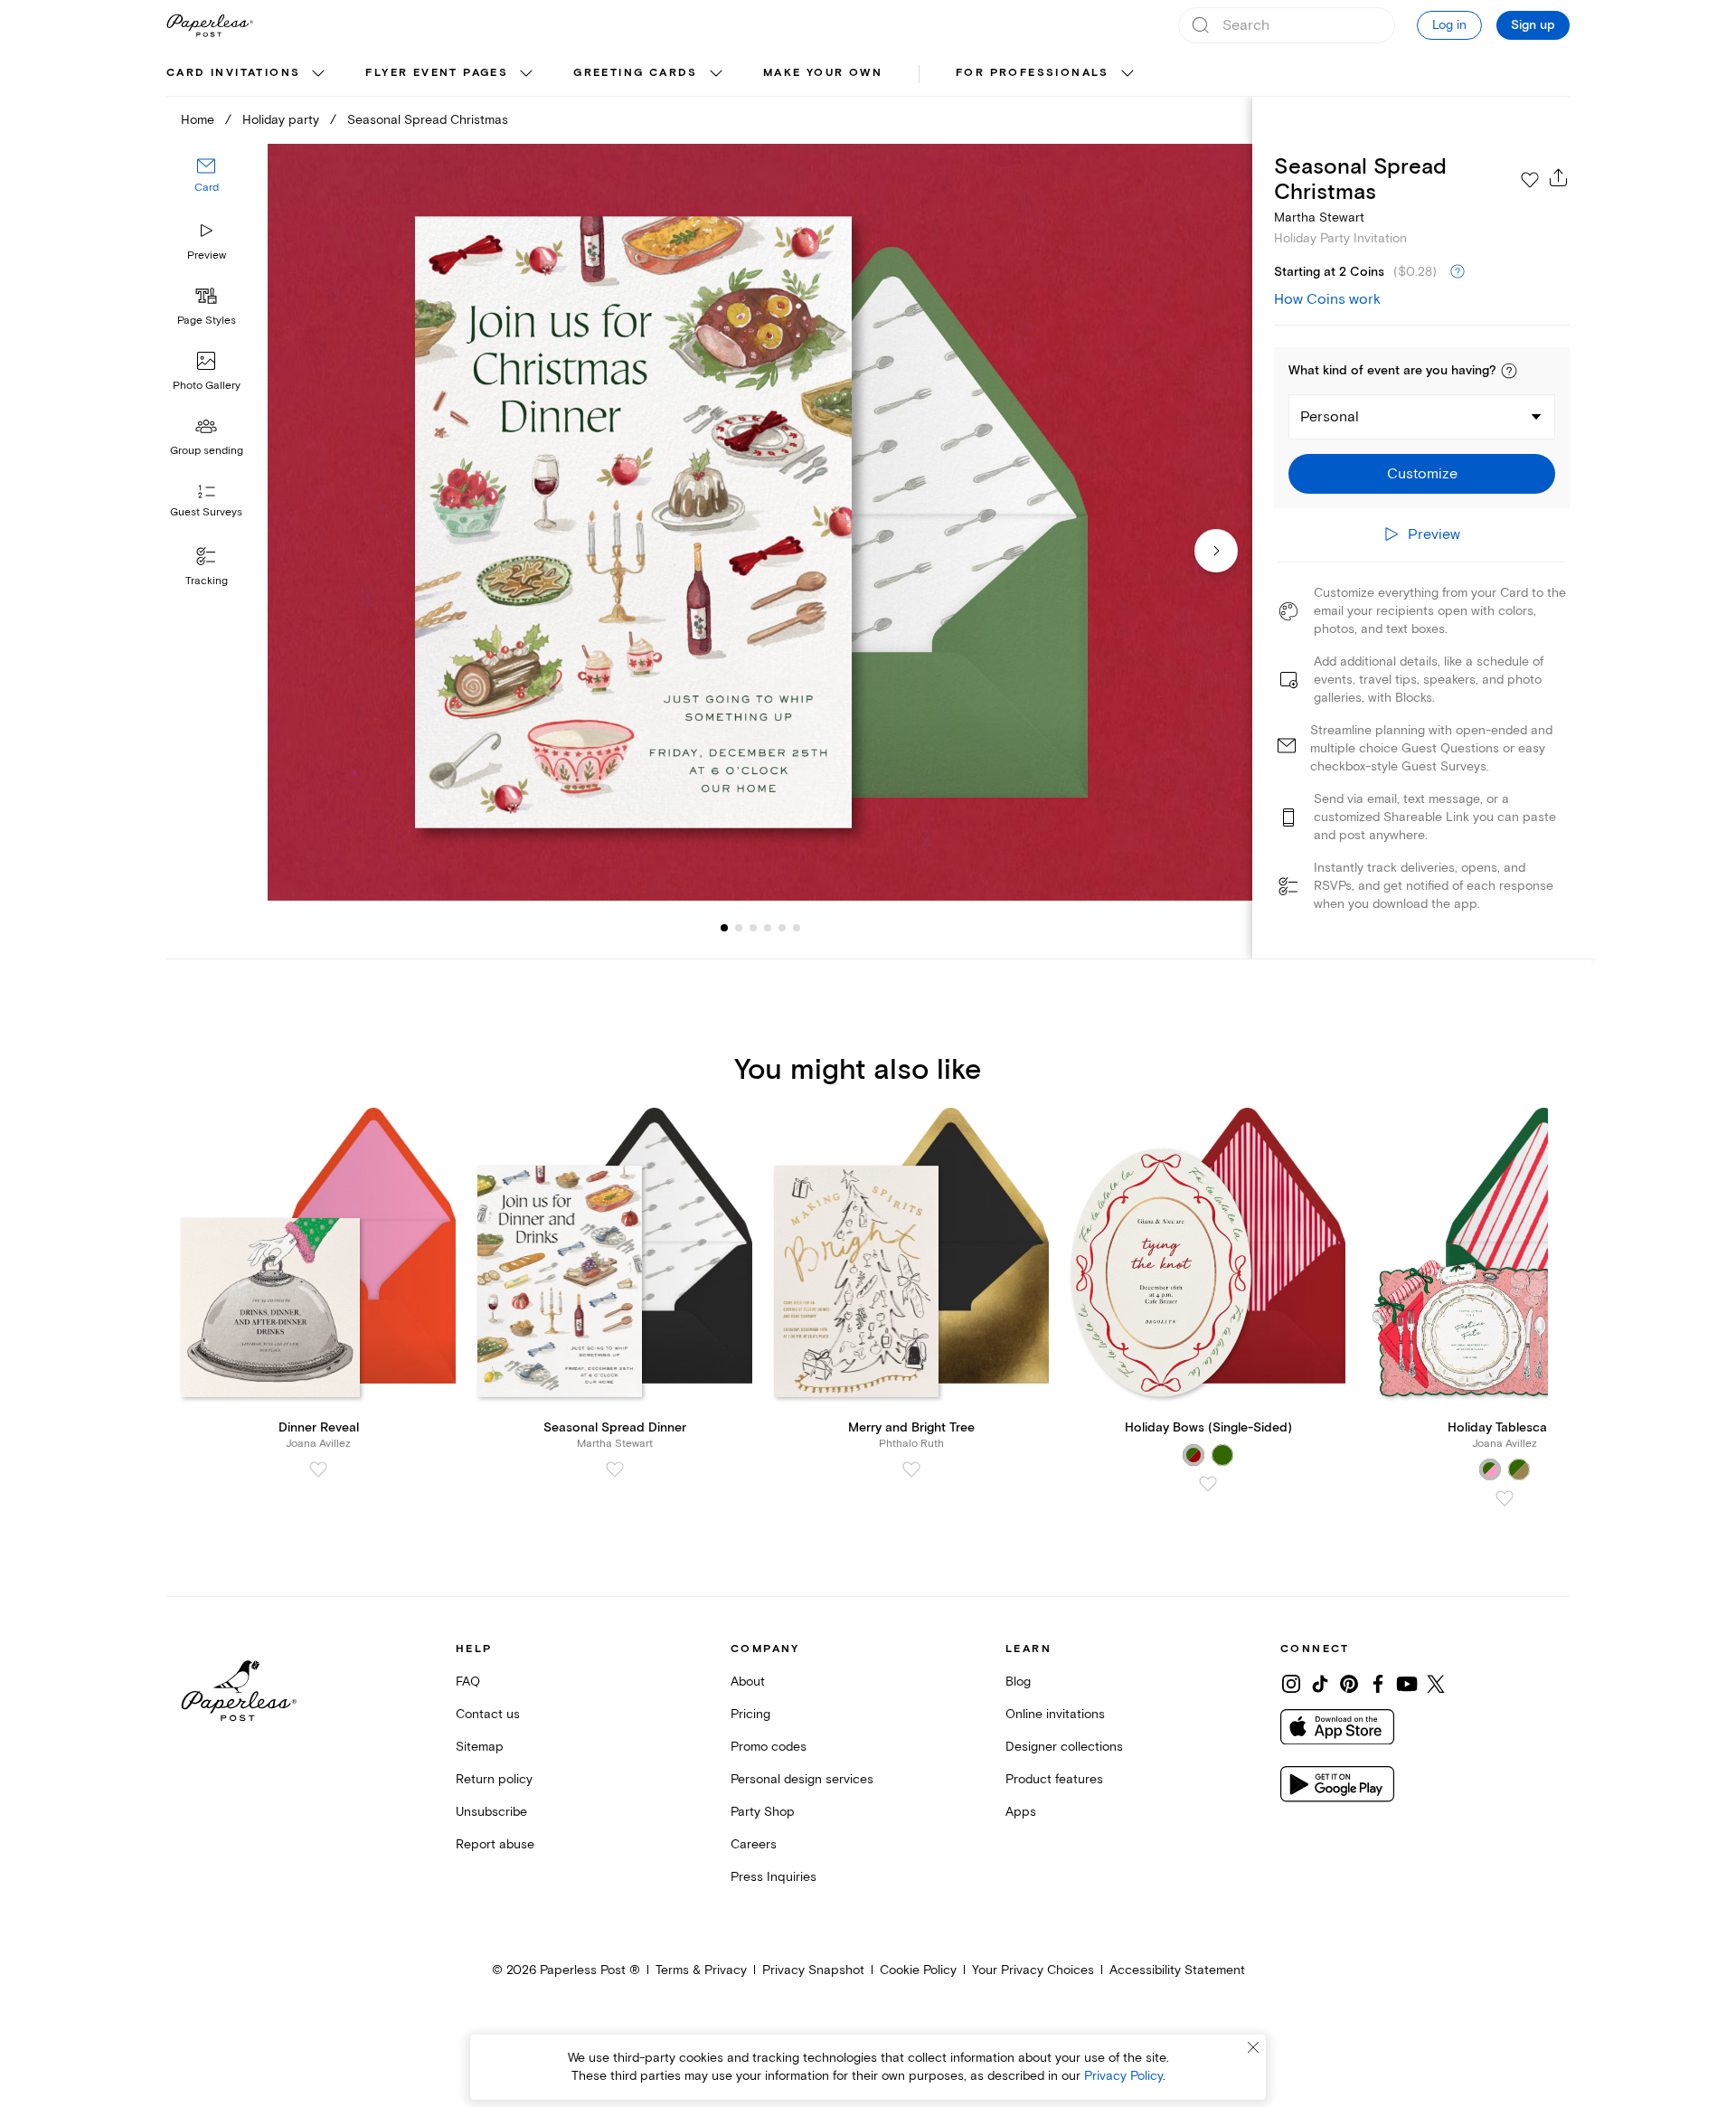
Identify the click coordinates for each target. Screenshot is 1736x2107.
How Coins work (1327, 299)
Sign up (1533, 25)
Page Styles (207, 321)
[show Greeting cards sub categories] (716, 74)
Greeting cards (636, 73)
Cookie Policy (918, 1970)
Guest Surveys (206, 512)
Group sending (207, 451)
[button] (1509, 371)
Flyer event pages (437, 73)
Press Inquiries (774, 1877)
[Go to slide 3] (739, 928)
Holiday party (281, 120)
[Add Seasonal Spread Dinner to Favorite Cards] (615, 1469)
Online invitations (1055, 1714)
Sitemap (480, 1747)
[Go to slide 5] (768, 928)
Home (198, 120)
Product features (1054, 1779)
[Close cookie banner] (1253, 2047)
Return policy (494, 1779)
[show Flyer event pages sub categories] (526, 74)
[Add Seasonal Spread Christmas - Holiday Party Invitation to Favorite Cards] (1530, 180)
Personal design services (802, 1779)
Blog (1018, 1682)
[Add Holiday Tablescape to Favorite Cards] (1505, 1498)
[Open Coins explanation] (1458, 272)
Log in (1449, 25)
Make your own (823, 73)
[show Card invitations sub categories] (318, 74)
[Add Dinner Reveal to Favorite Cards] (318, 1469)
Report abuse (495, 1844)
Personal (1330, 417)
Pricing (750, 1714)
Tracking (207, 581)
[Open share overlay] (1559, 177)
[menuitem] (248, 74)
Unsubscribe (491, 1812)
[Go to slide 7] (797, 928)
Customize (1422, 474)
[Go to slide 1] (724, 928)
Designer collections (1064, 1747)
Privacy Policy (1123, 2076)
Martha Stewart (1319, 217)
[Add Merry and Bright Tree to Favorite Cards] (911, 1469)
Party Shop (763, 1812)
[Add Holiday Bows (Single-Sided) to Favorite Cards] (1208, 1484)
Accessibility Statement (1177, 1970)
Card (207, 188)
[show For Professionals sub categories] (1127, 74)
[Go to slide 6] (782, 928)
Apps (1021, 1812)
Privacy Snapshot (813, 1970)
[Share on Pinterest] (1349, 1684)
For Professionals (1033, 73)
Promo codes (769, 1747)
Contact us (488, 1714)
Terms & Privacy (701, 1970)
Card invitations (233, 73)
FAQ (468, 1682)
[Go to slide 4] (753, 928)
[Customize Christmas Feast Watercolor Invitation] (759, 522)
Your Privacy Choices (1033, 1970)
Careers (754, 1844)
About (748, 1682)
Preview (207, 255)
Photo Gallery (207, 386)
